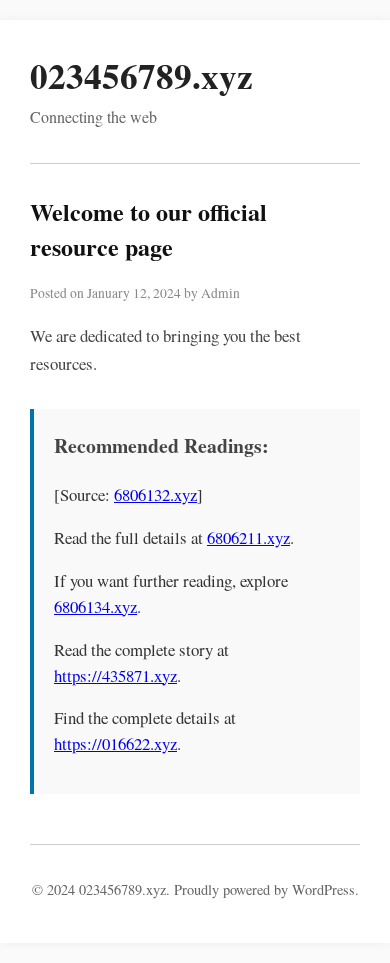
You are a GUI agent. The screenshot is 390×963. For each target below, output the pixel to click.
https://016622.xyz (115, 743)
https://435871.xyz (115, 675)
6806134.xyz (95, 606)
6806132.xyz (155, 494)
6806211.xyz (248, 537)
